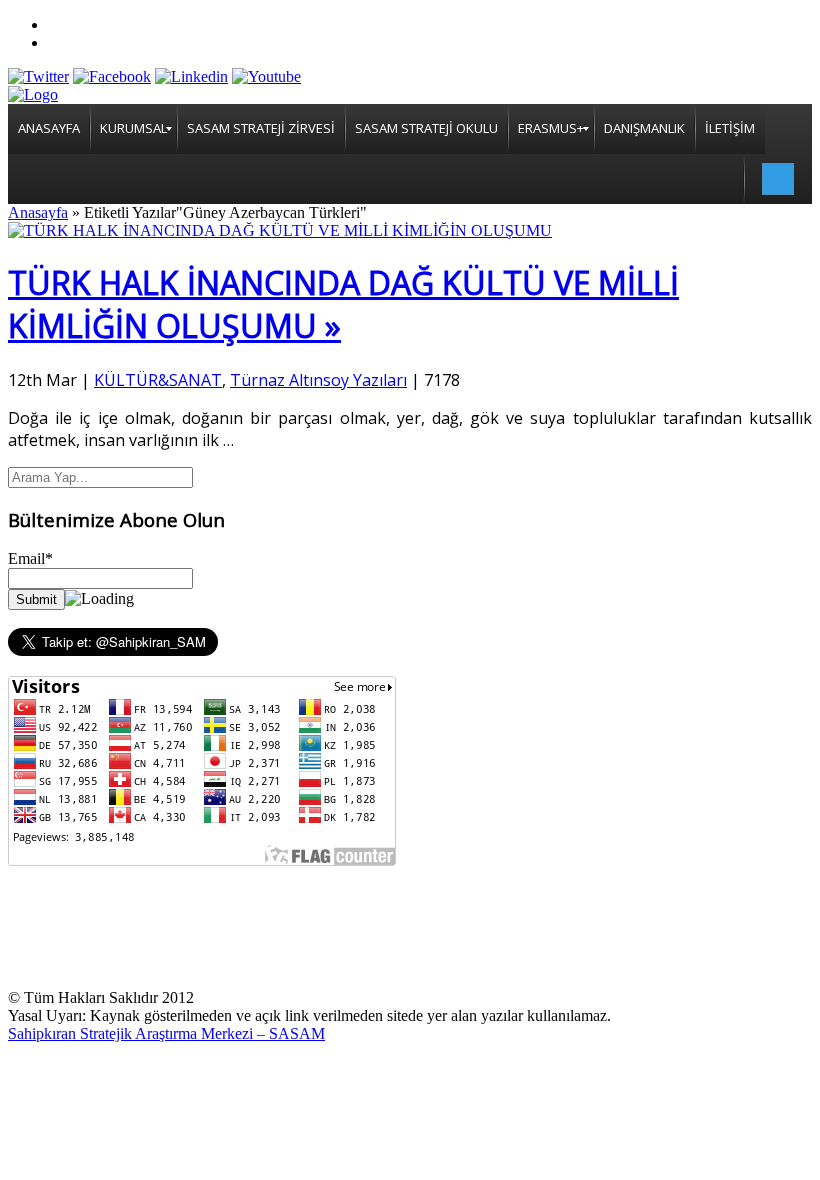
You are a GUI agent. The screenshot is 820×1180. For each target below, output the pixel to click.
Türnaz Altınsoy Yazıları (318, 380)
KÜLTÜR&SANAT (158, 380)
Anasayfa (38, 212)
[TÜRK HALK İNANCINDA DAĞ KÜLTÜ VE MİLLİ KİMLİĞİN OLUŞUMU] (280, 230)
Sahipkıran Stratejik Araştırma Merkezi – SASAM (166, 1033)
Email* (30, 558)
